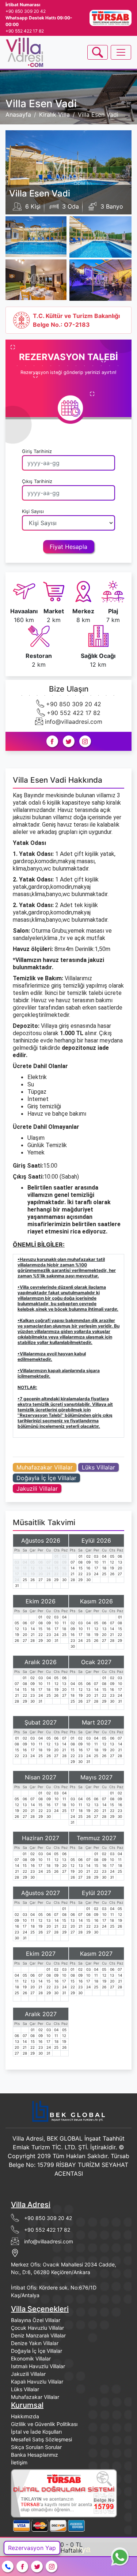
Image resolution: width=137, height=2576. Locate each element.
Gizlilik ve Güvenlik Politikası (44, 2424)
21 (48, 1574)
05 (33, 1562)
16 (64, 1568)
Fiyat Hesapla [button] (68, 547)
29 (56, 1580)
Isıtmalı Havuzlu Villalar (38, 2366)
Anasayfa (18, 115)
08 (56, 1562)
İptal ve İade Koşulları (36, 2432)
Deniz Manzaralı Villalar (38, 2335)
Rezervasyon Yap (32, 2548)
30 (64, 1580)
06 (41, 1562)
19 (33, 1574)
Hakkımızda (25, 2416)
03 (17, 1562)
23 (64, 1574)
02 (64, 1556)
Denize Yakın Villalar (35, 2343)
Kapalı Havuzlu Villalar (37, 2382)
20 (41, 1574)
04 (25, 1562)
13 (40, 1568)
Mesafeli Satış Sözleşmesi (41, 2439)
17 (17, 1574)
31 (17, 1585)
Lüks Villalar (98, 1467)
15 (56, 1568)
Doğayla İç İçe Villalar (46, 1478)
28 (49, 1580)
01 (56, 1556)
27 (41, 1580)
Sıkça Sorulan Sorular (36, 2447)
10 (17, 1568)
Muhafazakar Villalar (45, 1467)
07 (49, 1562)
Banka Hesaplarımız (35, 2455)
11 (25, 1568)
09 (64, 1562)
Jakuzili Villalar (37, 1489)
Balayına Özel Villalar (36, 2320)
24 (17, 1580)
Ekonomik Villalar (31, 2358)
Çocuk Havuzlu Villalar (37, 2328)
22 (56, 1574)
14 (48, 1568)
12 (33, 1568)
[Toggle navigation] (98, 52)
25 (25, 1580)
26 (33, 1580)
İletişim (19, 2462)
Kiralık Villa (54, 115)
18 (25, 1574)
